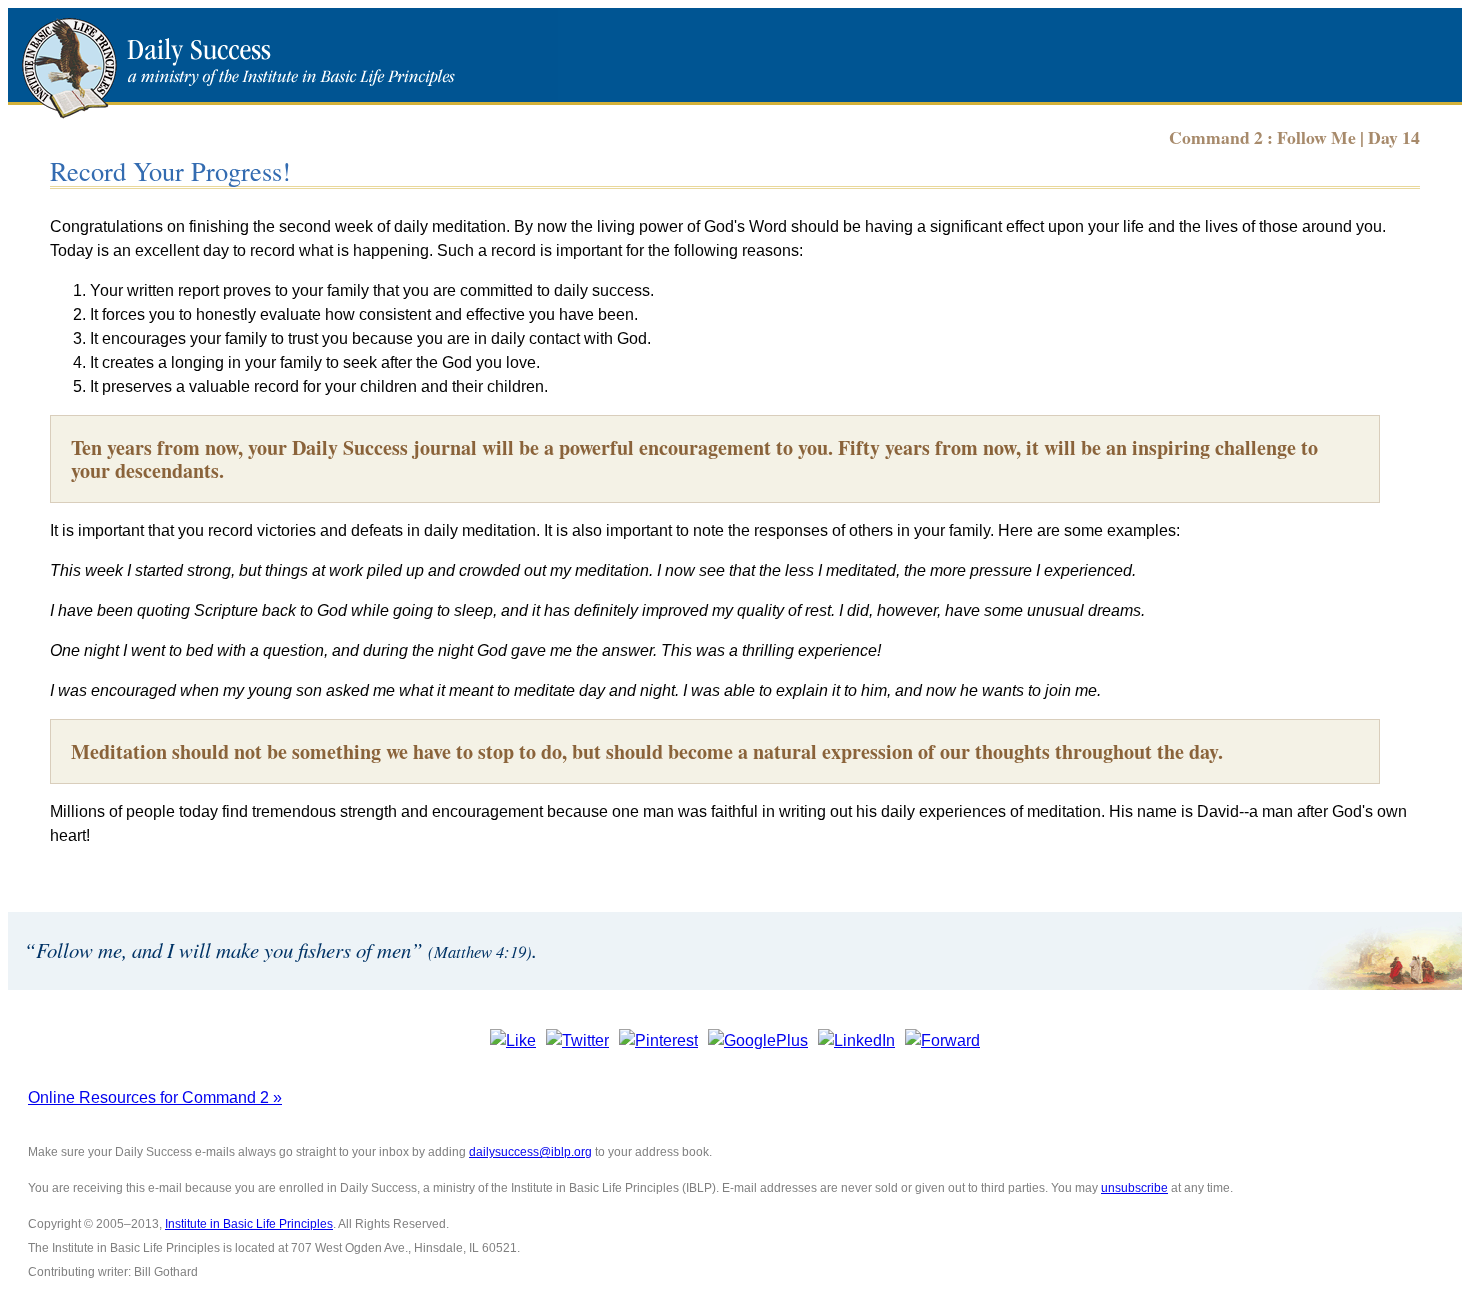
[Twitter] (577, 1041)
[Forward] (942, 1041)
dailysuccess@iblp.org (530, 1152)
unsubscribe (1134, 1188)
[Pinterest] (658, 1041)
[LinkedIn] (856, 1041)
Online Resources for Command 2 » (155, 1097)
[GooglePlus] (758, 1041)
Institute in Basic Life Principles (249, 1224)
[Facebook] (513, 1041)
